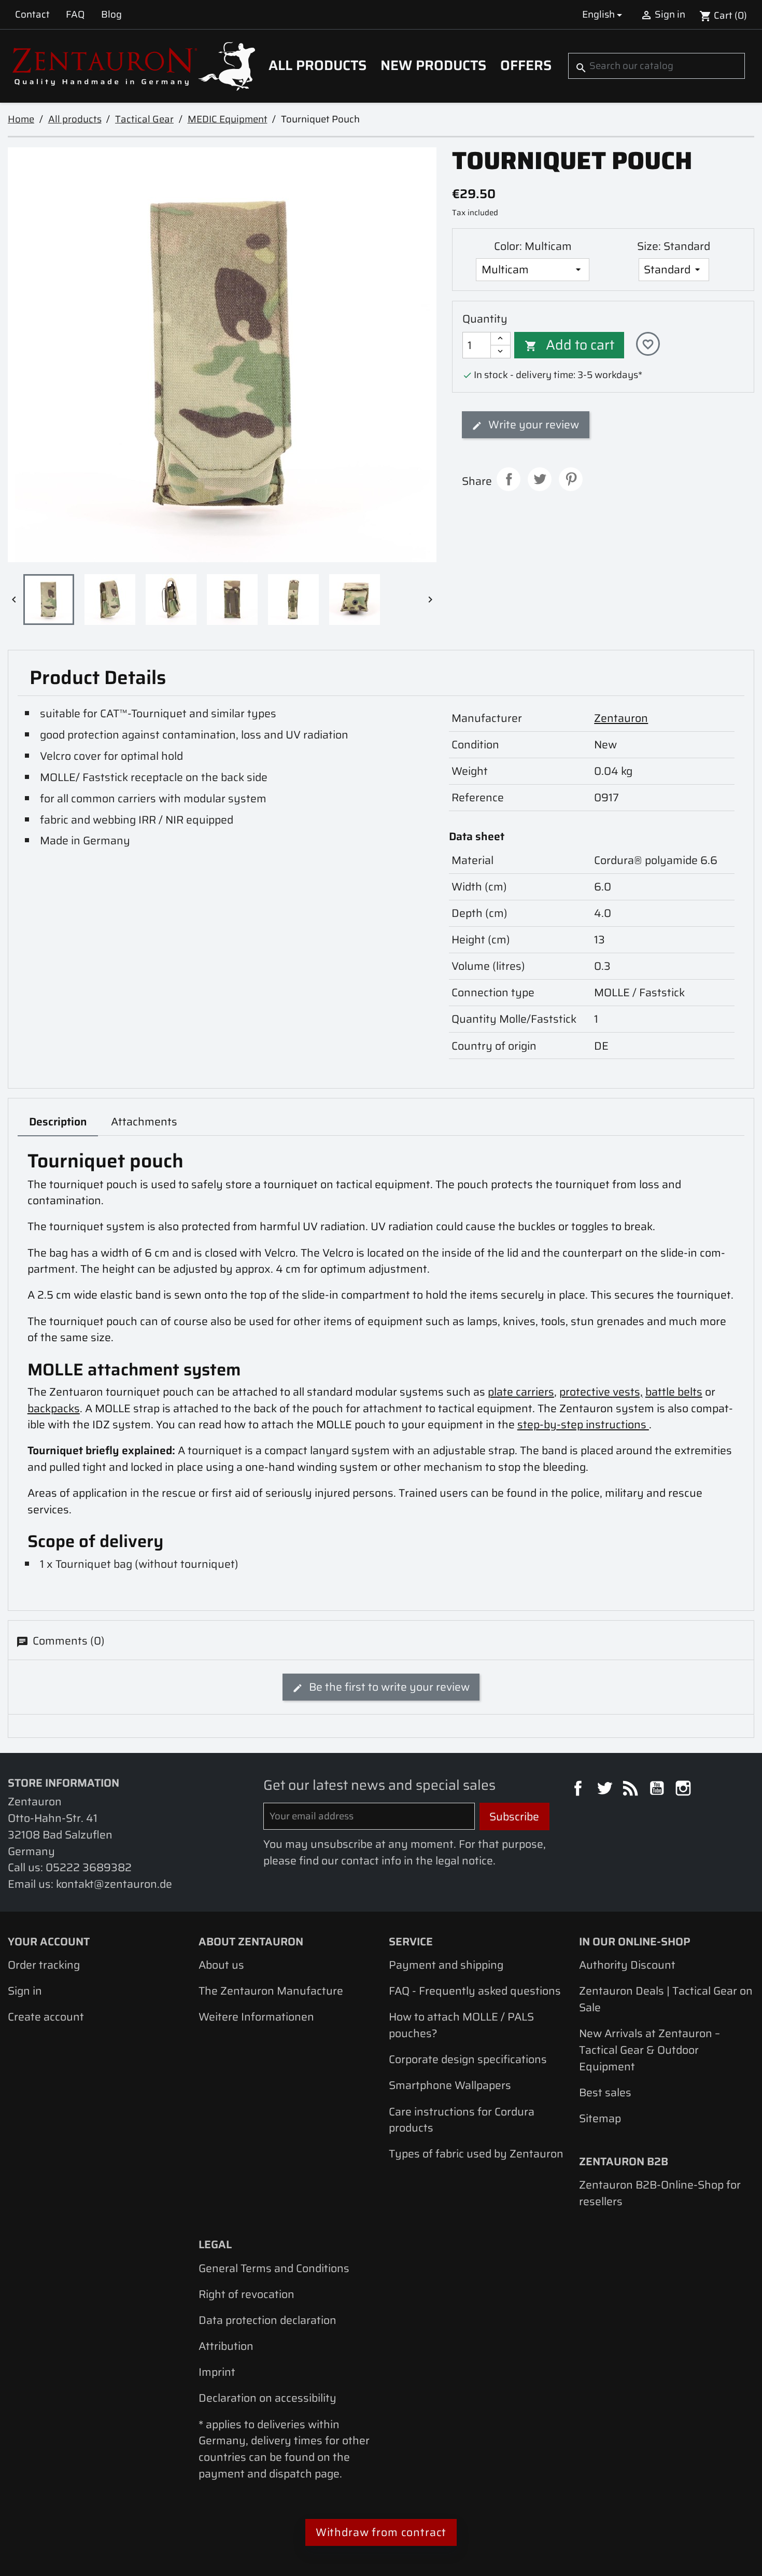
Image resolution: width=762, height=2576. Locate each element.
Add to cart (570, 345)
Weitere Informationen (256, 2017)
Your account (49, 1941)
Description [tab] (58, 1122)
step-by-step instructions (583, 1424)
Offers (526, 65)
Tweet (540, 479)
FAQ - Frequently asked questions (475, 1991)
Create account (46, 2017)
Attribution (226, 2346)
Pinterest (571, 479)
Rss (632, 1790)
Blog (111, 14)
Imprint (217, 2372)
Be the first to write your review (388, 1687)
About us (221, 1965)
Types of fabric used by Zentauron (476, 2154)
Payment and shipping (446, 1965)
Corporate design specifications (468, 2059)
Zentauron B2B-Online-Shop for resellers (660, 2193)
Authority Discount (627, 1965)
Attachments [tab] (144, 1122)
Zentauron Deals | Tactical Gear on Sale (666, 1999)
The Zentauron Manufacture (271, 1991)
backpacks (54, 1408)
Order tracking (44, 1965)
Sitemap (600, 2118)
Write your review (532, 424)
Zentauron (621, 718)
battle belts (674, 1392)
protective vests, (601, 1392)
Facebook (580, 1790)
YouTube (658, 1790)
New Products (433, 65)
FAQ (75, 14)
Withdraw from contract (381, 2532)
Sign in (25, 1991)
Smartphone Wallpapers (450, 2085)
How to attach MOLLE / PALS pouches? (461, 2025)
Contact (32, 14)
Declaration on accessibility (267, 2398)
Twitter (606, 1790)
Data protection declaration (267, 2320)
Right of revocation (246, 2294)
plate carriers (521, 1392)
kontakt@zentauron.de (114, 1884)
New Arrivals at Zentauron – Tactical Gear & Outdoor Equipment (650, 2050)
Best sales (605, 2092)
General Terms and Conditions (274, 2268)
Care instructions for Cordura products (462, 2120)
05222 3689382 (89, 1867)
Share (509, 479)
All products (317, 65)
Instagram (685, 1790)
